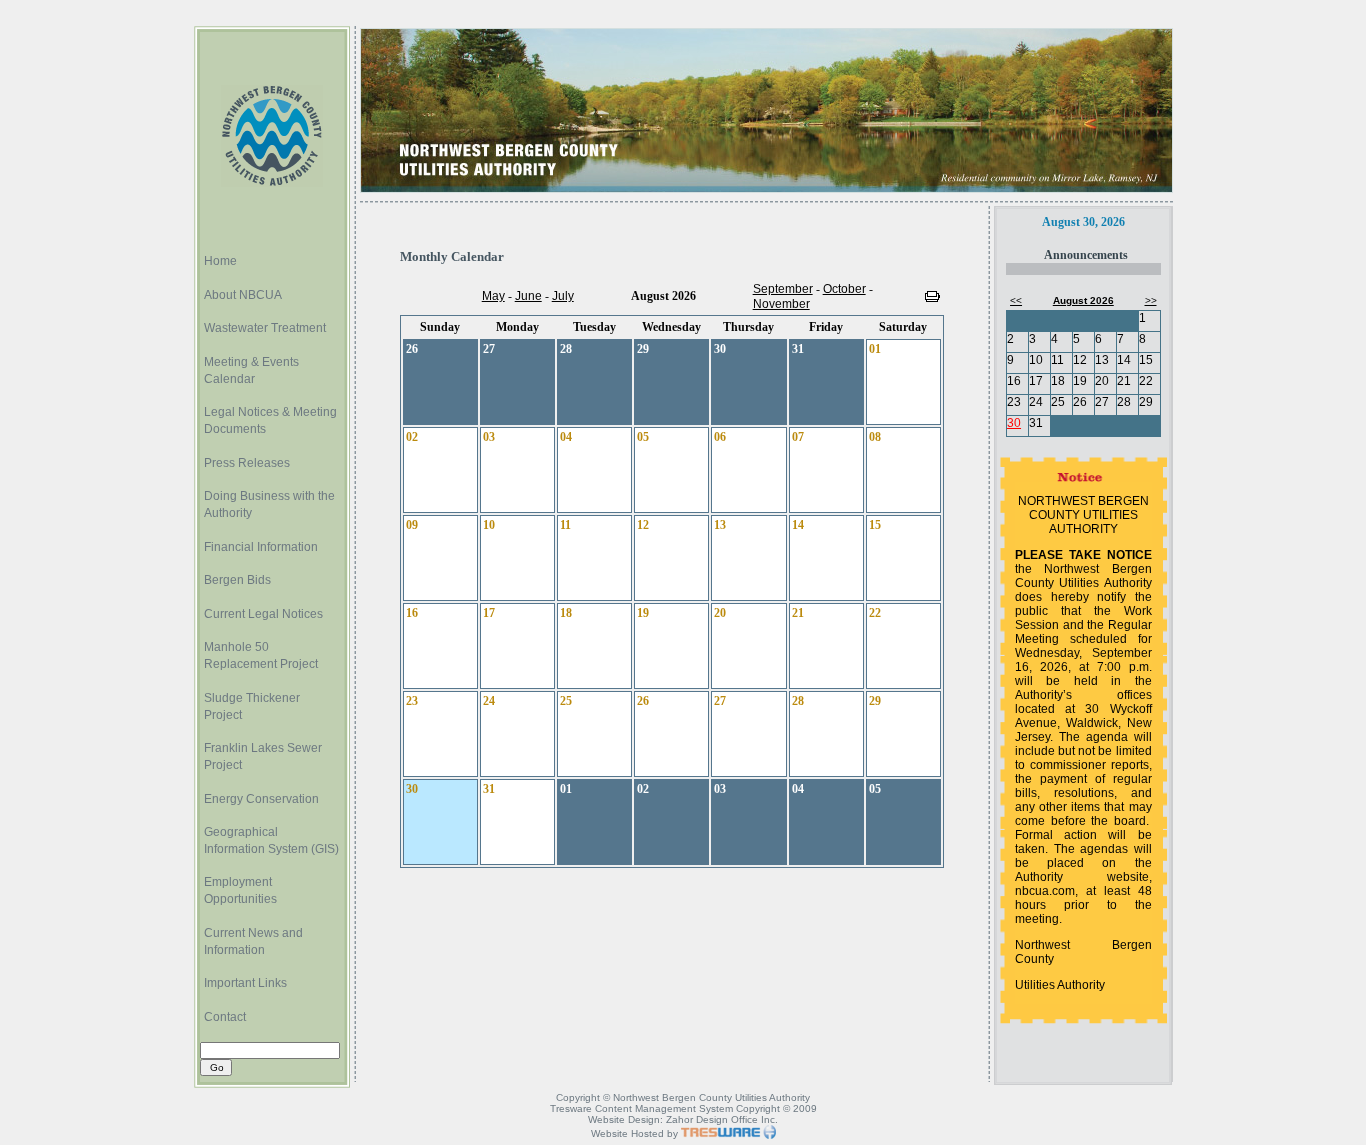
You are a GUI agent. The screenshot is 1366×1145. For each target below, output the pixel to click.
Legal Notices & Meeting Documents (270, 420)
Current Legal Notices (263, 614)
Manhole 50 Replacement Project (261, 655)
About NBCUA (243, 295)
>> (1151, 300)
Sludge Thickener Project (252, 706)
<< (1016, 300)
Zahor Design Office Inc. (722, 1119)
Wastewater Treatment (265, 328)
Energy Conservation (261, 799)
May (493, 296)
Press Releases (247, 463)
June (528, 296)
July (563, 296)
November (781, 304)
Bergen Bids (237, 580)
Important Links (245, 983)
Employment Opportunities (240, 890)
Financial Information (261, 547)
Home (220, 261)
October (844, 289)
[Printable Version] (932, 298)
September (783, 289)
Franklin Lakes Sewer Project (263, 756)
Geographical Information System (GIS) (271, 840)
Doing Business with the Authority (269, 504)
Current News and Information (253, 941)
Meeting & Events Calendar (251, 370)
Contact (225, 1017)
